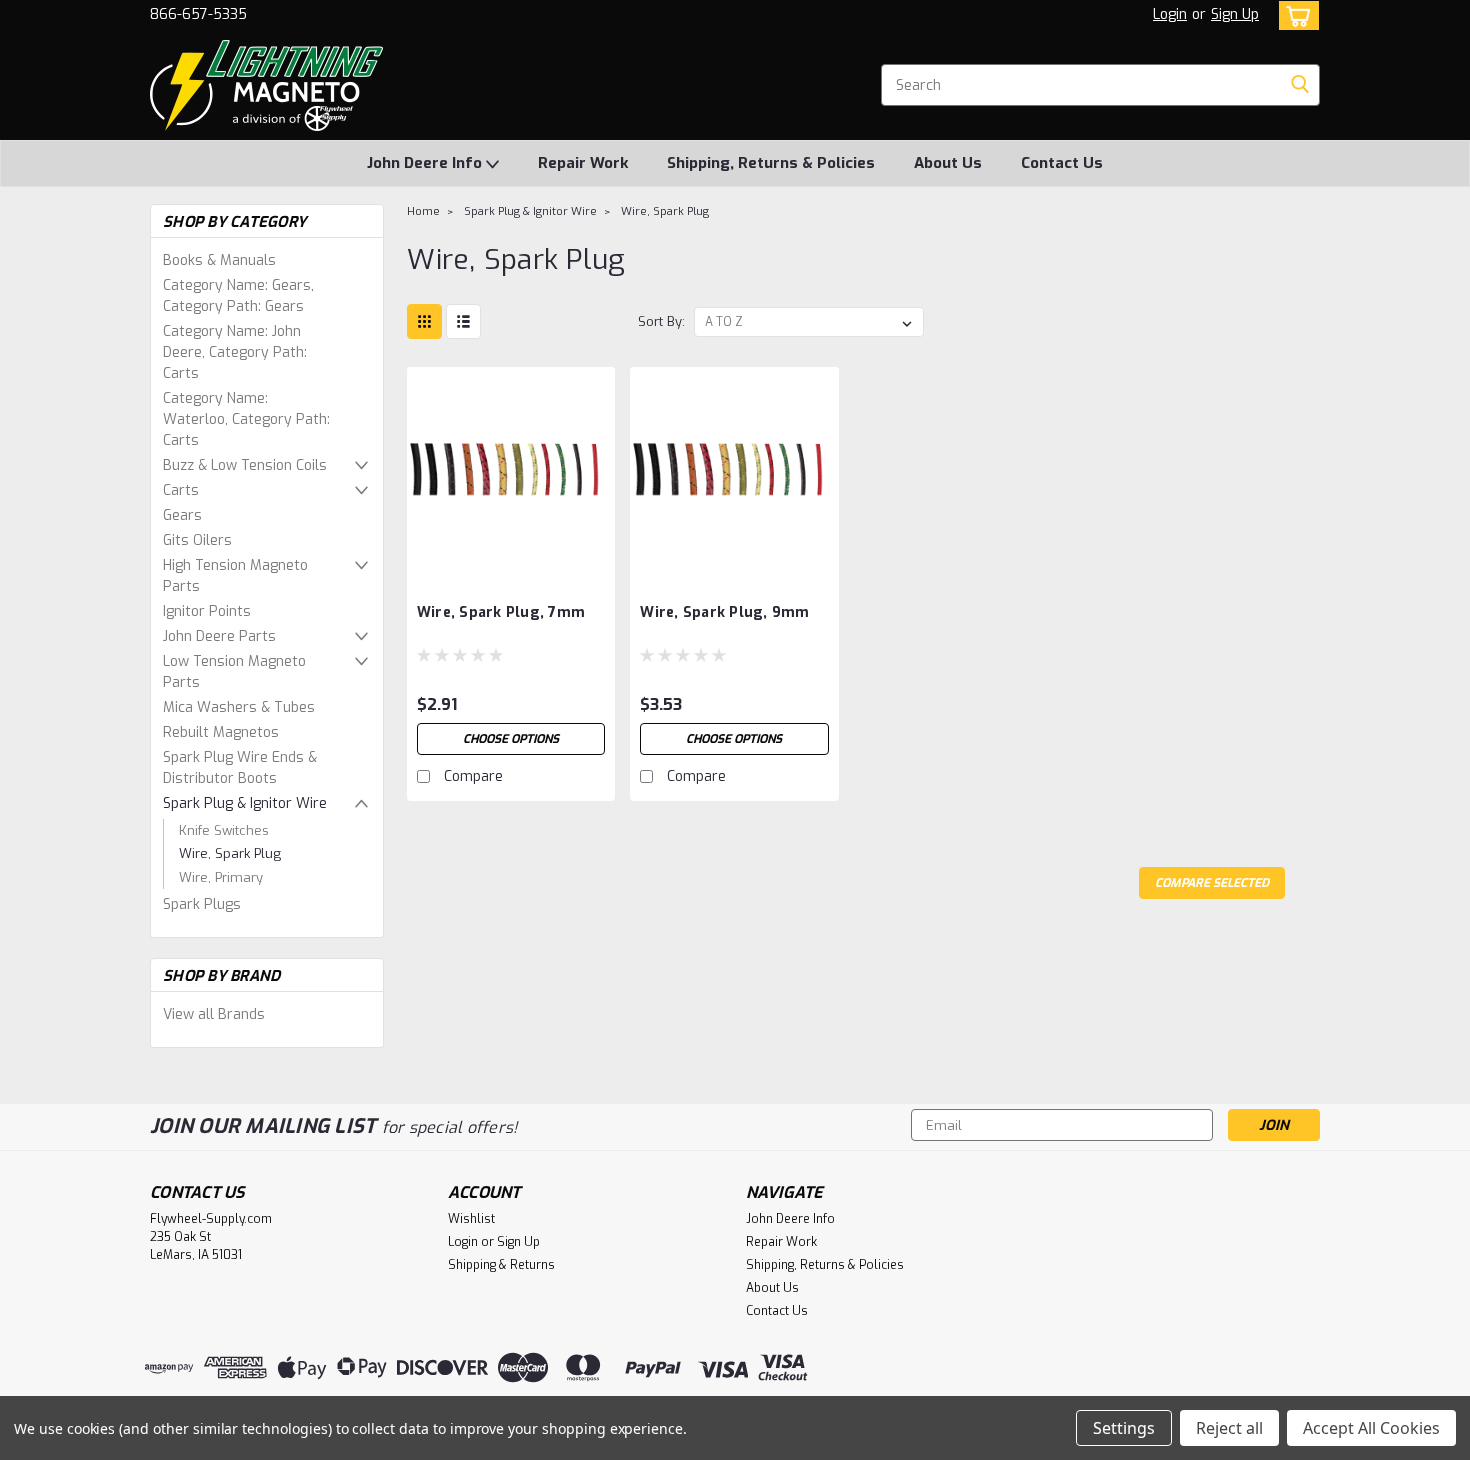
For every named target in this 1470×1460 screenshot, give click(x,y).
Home (423, 211)
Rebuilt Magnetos (221, 732)
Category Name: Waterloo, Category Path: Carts (246, 419)
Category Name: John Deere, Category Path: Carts (235, 352)
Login (1170, 14)
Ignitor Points (207, 611)
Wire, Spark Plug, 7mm (501, 612)
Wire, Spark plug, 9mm (724, 612)
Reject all (1229, 1428)
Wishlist (471, 1219)
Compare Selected (1212, 883)
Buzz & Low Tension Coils (245, 465)
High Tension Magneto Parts (235, 576)
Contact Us (1062, 163)
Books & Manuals (219, 260)
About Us (948, 163)
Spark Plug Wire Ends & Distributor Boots (240, 768)
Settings (1124, 1428)
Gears (182, 515)
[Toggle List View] (463, 321)
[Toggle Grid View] (424, 321)
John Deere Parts (219, 636)
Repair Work (583, 163)
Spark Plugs (202, 904)
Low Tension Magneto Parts (234, 672)
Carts (181, 490)
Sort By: (661, 321)
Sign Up (1235, 14)
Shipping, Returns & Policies (771, 163)
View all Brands (214, 1014)
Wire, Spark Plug (230, 853)
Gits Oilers (197, 540)
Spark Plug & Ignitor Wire (245, 803)
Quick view (511, 559)
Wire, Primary (221, 877)
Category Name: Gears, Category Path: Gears (238, 296)
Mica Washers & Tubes (239, 707)
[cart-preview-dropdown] (1294, 15)
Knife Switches (224, 830)
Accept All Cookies (1371, 1428)
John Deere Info (426, 163)
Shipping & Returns (501, 1265)
